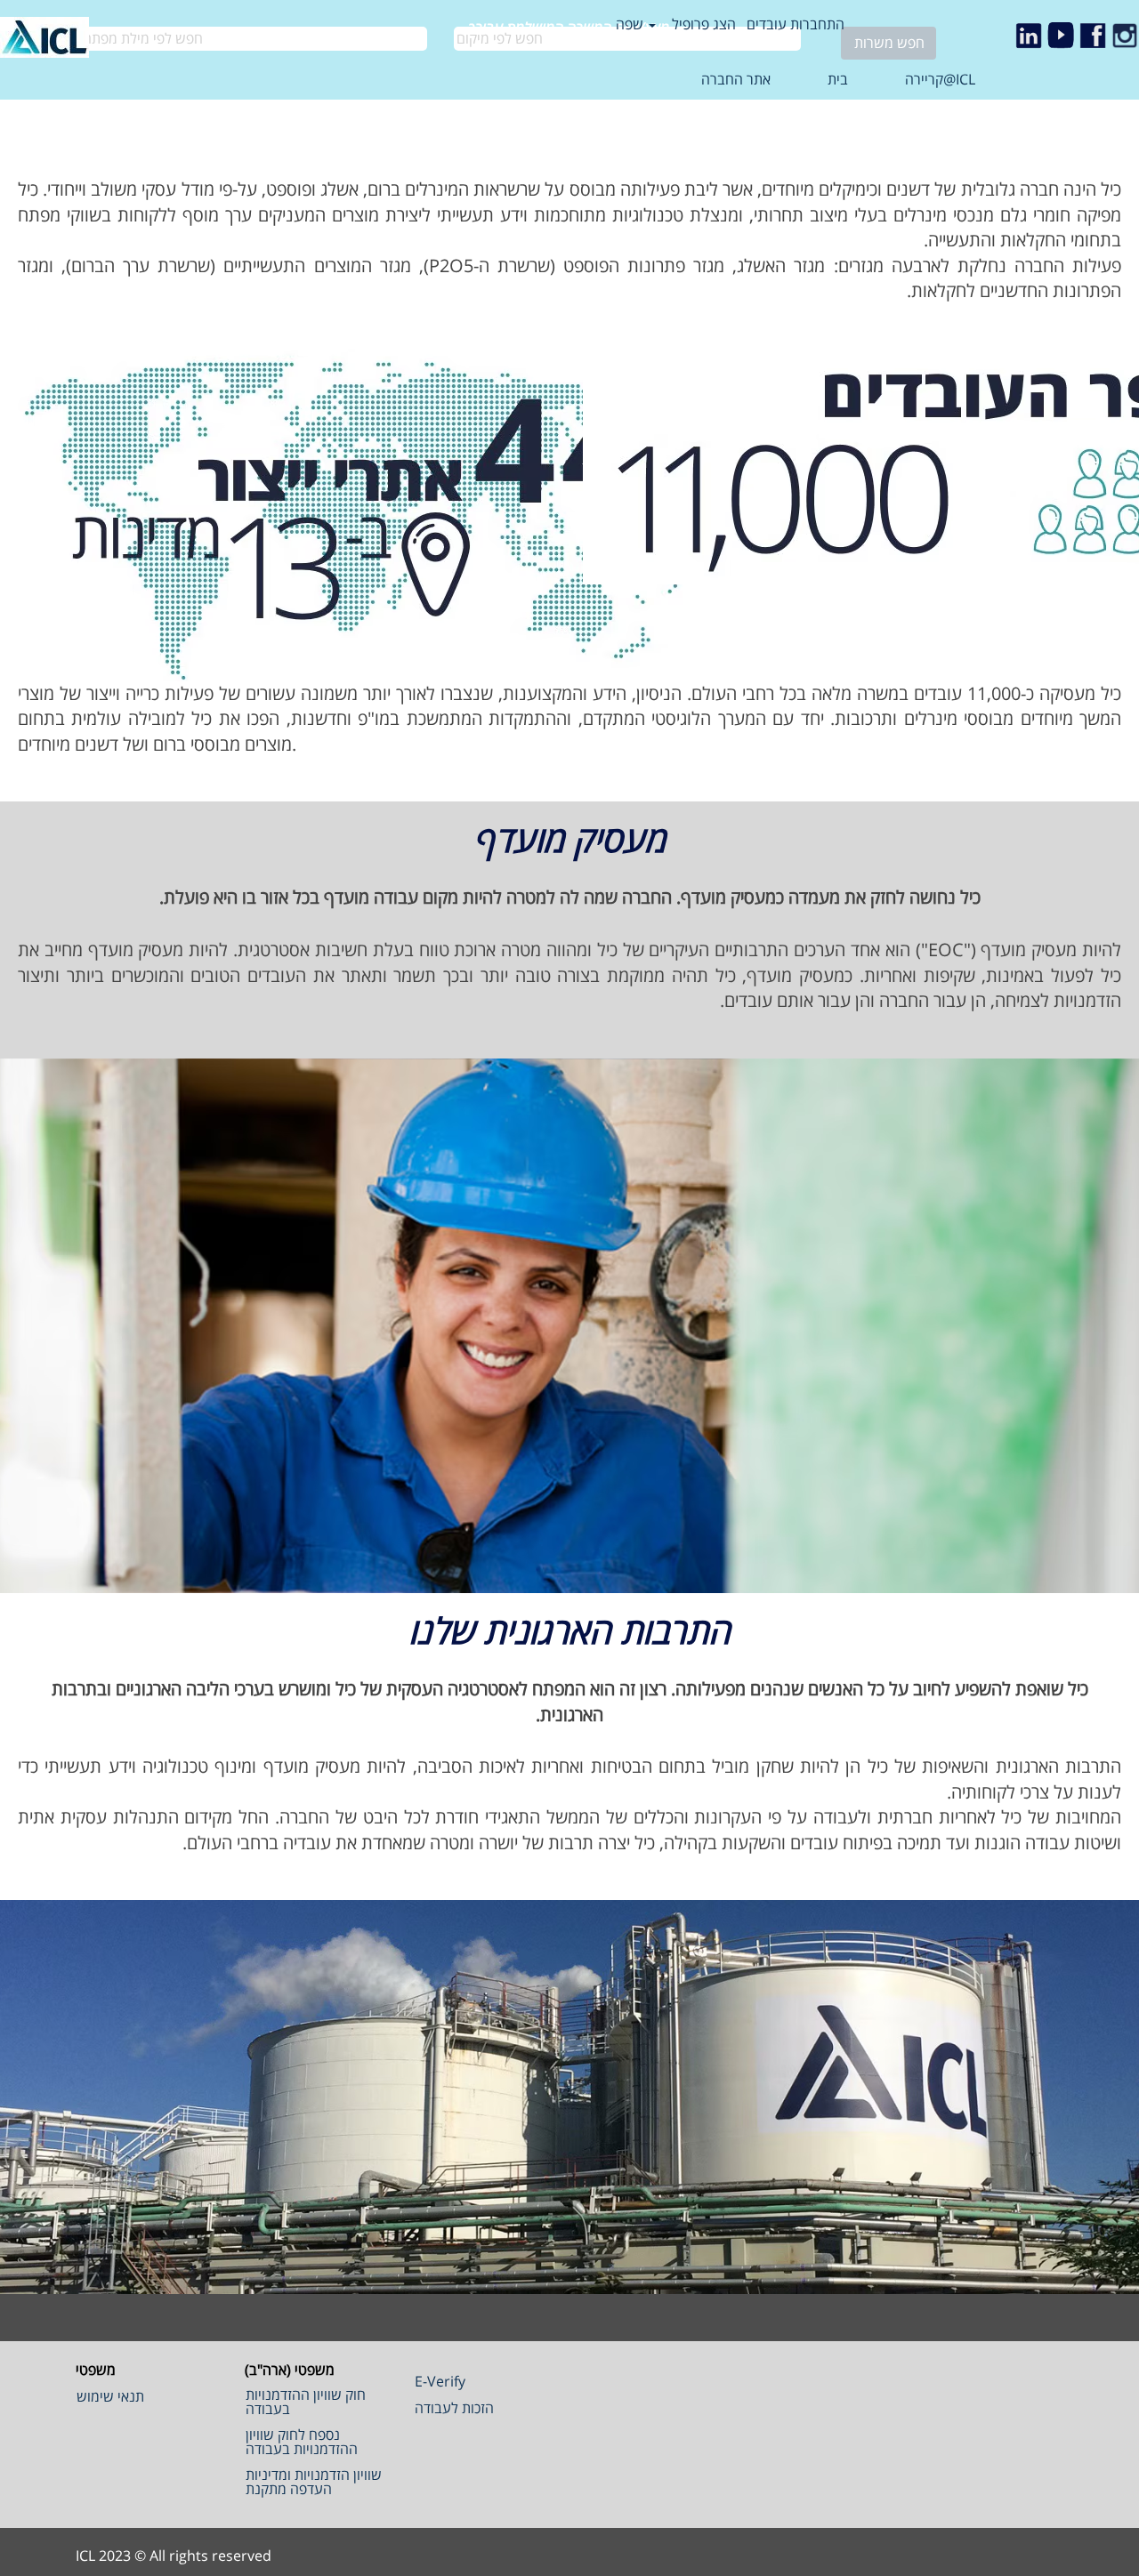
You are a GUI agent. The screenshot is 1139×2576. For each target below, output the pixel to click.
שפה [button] (631, 24)
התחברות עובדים (796, 24)
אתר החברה (736, 79)
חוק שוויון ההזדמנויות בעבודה (306, 2402)
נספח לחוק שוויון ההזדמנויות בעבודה (302, 2442)
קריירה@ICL (940, 79)
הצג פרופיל (704, 24)
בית (838, 79)
